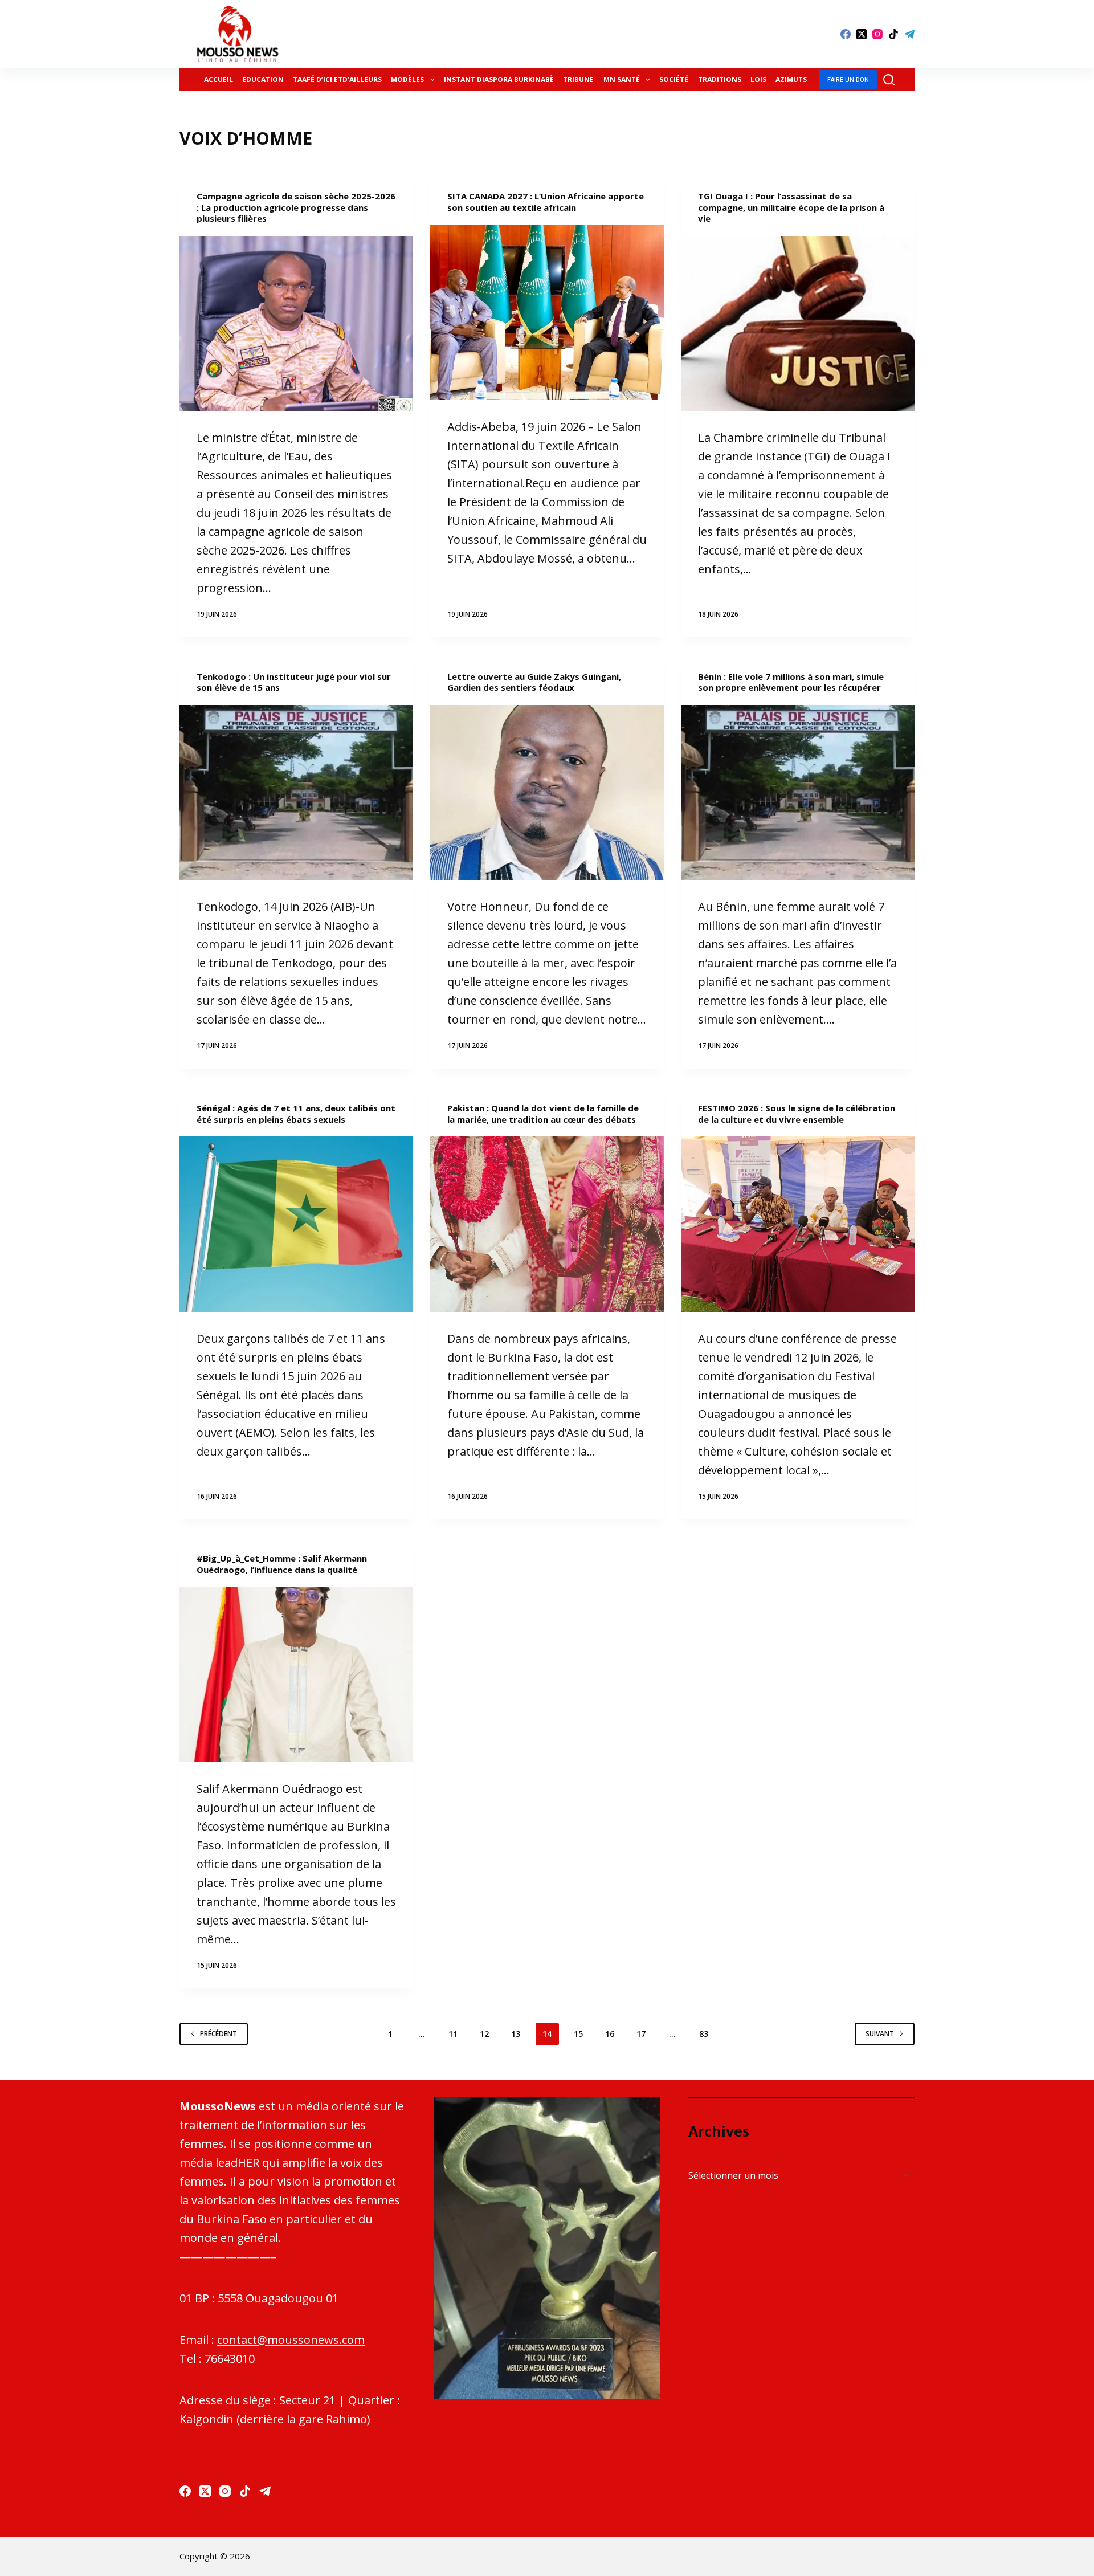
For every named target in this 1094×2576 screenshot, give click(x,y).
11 (453, 2034)
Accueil (219, 80)
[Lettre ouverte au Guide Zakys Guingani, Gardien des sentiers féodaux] (547, 793)
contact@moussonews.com (291, 2340)
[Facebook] (846, 34)
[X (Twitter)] (862, 34)
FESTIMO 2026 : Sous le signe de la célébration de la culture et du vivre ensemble (797, 1114)
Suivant (880, 2034)
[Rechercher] (889, 80)
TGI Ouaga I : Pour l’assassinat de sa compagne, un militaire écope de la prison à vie (791, 207)
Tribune (578, 80)
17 (641, 2034)
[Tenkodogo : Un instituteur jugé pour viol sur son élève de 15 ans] (296, 793)
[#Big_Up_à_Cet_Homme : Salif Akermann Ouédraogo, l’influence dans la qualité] (296, 1674)
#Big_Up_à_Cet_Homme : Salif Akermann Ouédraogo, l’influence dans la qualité (282, 1564)
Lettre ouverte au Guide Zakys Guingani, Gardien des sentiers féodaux (534, 682)
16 (610, 2034)
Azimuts (791, 80)
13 (516, 2034)
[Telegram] (909, 34)
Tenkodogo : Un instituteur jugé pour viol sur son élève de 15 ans (294, 682)
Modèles (407, 80)
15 (578, 2034)
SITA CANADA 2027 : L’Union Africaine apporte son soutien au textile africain (546, 202)
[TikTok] (893, 34)
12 (484, 2034)
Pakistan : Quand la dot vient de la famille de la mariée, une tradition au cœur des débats (543, 1114)
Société (674, 80)
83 (704, 2034)
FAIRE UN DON (848, 80)
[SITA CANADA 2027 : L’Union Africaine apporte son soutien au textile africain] (547, 312)
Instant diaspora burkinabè (499, 80)
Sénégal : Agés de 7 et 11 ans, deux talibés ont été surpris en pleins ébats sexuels (296, 1114)
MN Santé (622, 80)
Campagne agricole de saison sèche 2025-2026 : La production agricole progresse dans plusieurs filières (296, 207)
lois (758, 80)
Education (263, 80)
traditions (720, 80)
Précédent (219, 2034)
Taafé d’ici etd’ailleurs (337, 80)
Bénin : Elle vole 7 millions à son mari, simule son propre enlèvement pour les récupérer (791, 682)
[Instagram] (877, 34)
